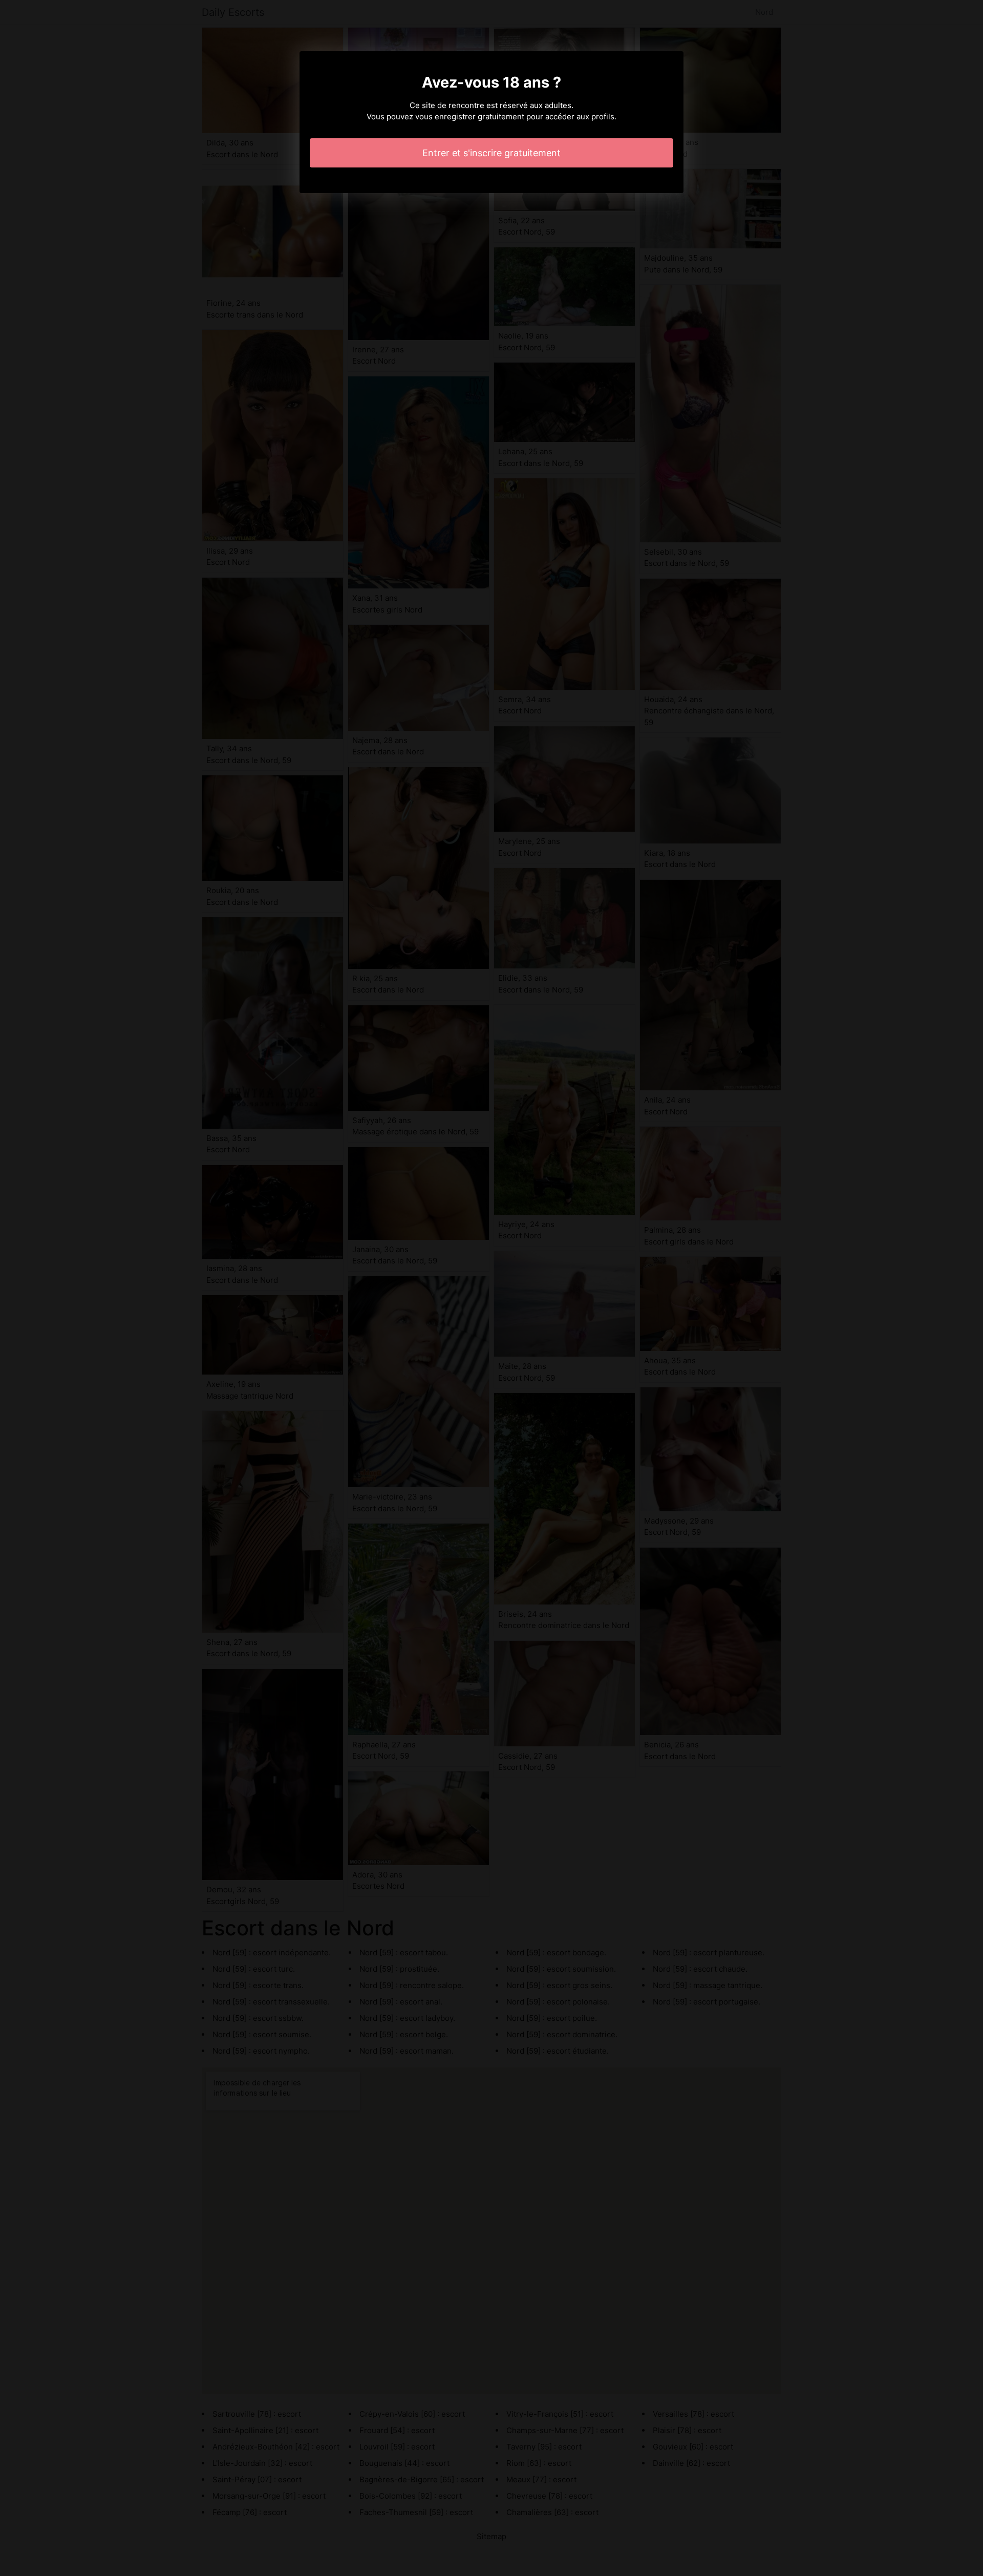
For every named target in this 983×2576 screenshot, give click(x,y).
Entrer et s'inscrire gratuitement (491, 153)
